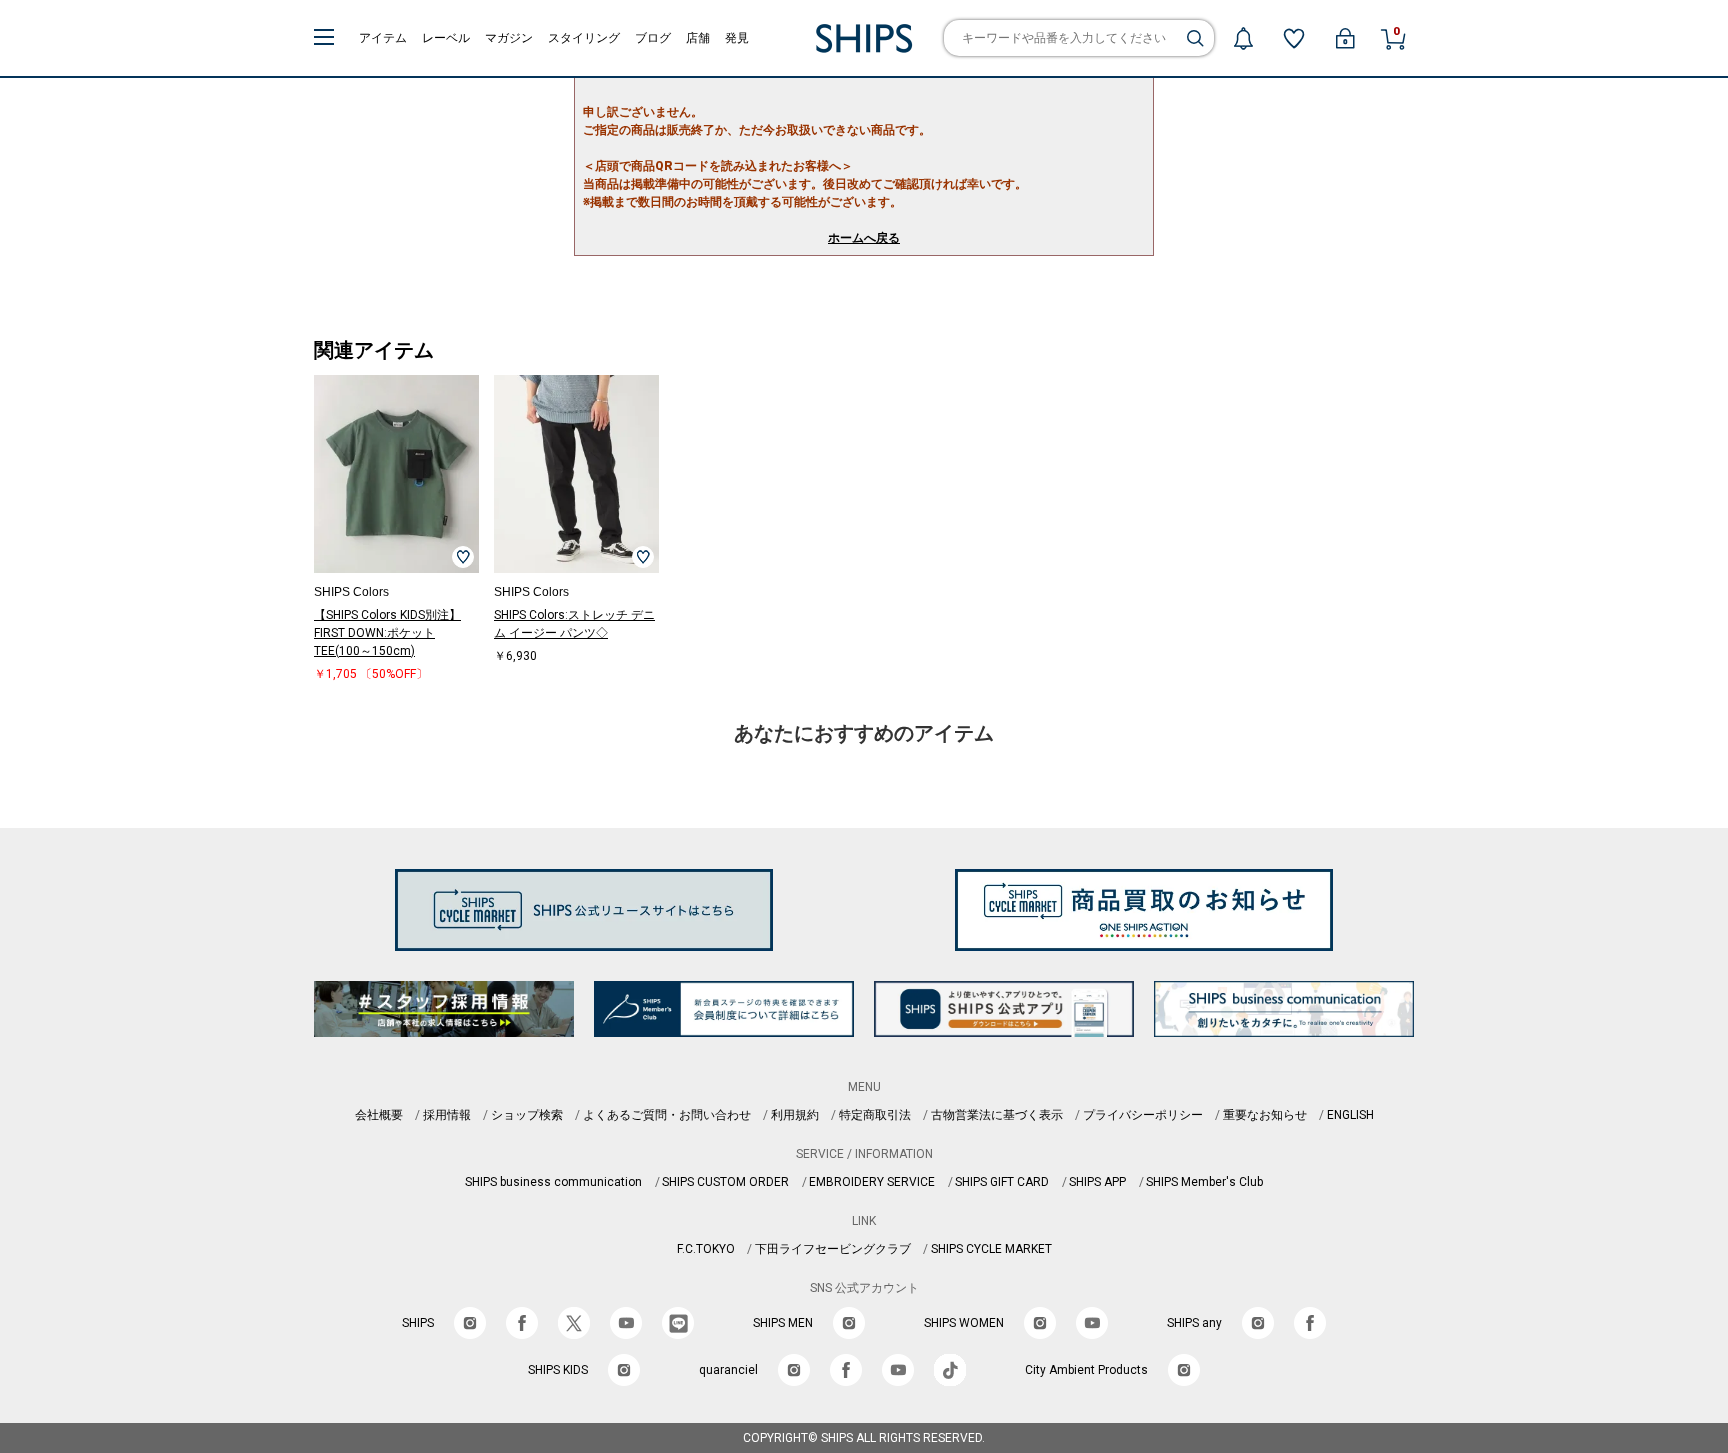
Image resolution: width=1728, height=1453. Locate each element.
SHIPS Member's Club (1204, 1182)
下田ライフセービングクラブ (833, 1249)
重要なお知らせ (1265, 1115)
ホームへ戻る (864, 238)
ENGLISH (1350, 1115)
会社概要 (379, 1115)
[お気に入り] (1294, 38)
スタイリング (584, 38)
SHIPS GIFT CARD (1002, 1182)
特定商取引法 (875, 1115)
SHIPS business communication (553, 1182)
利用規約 (795, 1115)
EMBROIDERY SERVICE (872, 1182)
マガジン (509, 38)
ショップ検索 (527, 1115)
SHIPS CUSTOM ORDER (725, 1182)
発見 (737, 38)
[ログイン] (1345, 38)
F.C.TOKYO (706, 1249)
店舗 (698, 38)
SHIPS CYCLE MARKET (991, 1249)
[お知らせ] (1243, 38)
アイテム (383, 38)
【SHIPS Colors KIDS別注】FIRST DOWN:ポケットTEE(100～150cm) (387, 633)
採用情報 (447, 1115)
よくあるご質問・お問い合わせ (667, 1115)
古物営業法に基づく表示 (997, 1115)
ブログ (653, 38)
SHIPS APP (1097, 1182)
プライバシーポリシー (1143, 1115)
